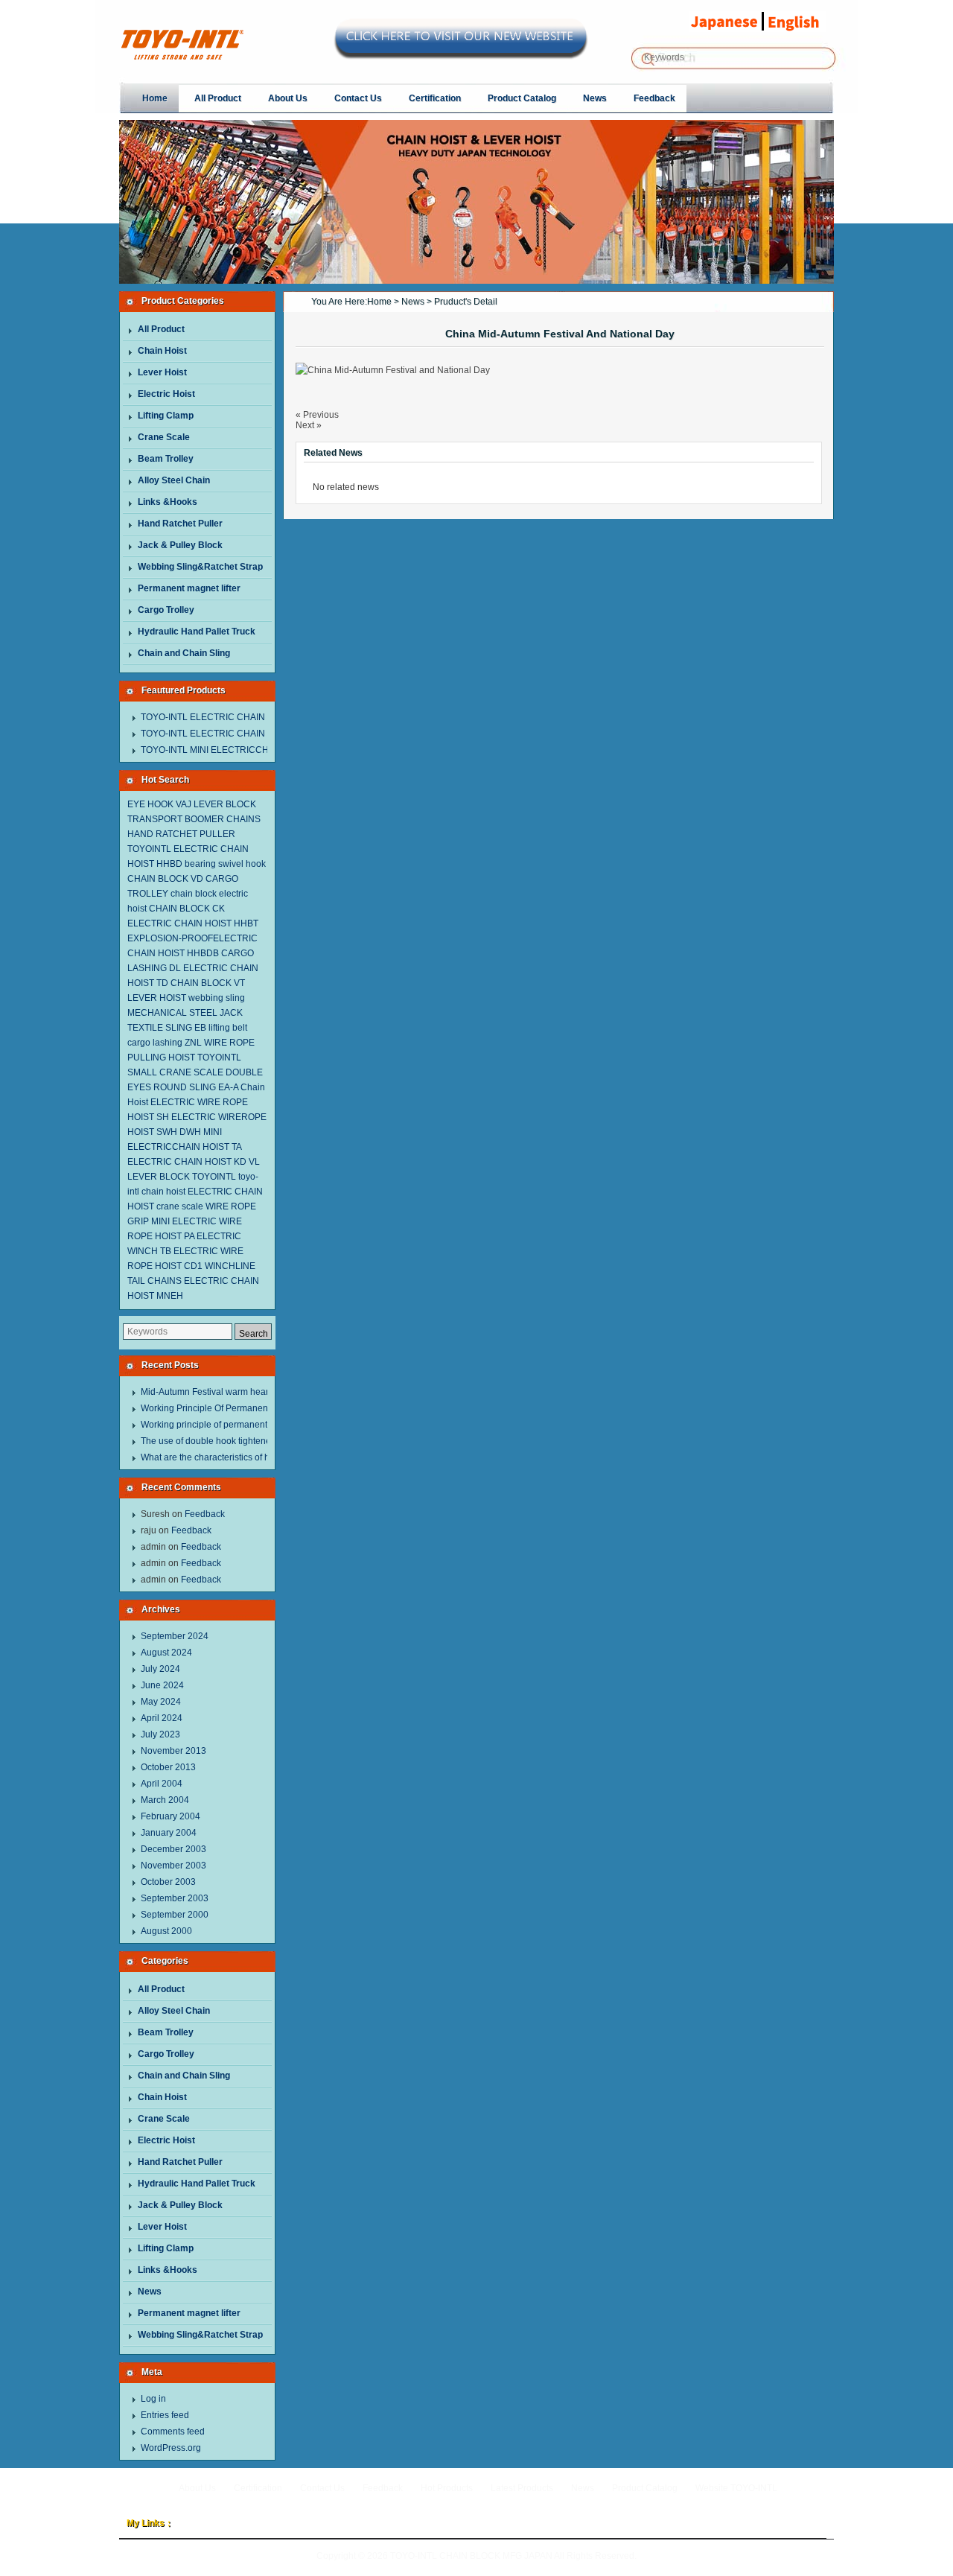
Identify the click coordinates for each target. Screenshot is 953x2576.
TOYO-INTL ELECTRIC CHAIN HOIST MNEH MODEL (249, 717)
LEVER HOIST (157, 998)
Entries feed (165, 2415)
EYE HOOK (150, 804)
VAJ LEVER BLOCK (216, 804)
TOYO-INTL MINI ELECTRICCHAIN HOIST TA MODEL (250, 750)
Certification (258, 2488)
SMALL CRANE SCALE (175, 1072)
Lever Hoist (162, 372)
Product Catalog (645, 2488)
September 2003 (175, 1898)
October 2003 (168, 1882)
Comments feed (173, 2432)
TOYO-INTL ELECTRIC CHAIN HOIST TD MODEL (242, 734)
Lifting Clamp (166, 416)
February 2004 (170, 1816)
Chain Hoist (162, 351)
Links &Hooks (168, 502)
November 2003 (173, 1866)
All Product (161, 329)
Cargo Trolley (166, 610)
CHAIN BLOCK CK (187, 909)
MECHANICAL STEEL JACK (185, 1013)
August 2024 (166, 1653)
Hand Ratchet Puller (180, 524)
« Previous (317, 415)
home (379, 302)
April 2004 (162, 1784)
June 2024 (162, 1685)
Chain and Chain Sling (184, 653)
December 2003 (173, 1849)
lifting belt (228, 1028)
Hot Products (447, 2488)
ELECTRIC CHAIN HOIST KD (187, 1162)
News (150, 2292)
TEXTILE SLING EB (167, 1028)
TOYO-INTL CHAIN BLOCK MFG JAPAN (287, 45)
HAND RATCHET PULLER (181, 834)
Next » (309, 425)
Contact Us (322, 2488)
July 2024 (160, 1669)
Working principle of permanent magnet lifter (230, 1425)
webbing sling (217, 998)
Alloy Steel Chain (174, 480)
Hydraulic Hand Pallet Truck (197, 632)
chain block (194, 894)
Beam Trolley (166, 459)
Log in (153, 2399)
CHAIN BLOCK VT (208, 983)
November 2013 (173, 1751)
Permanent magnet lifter (189, 588)
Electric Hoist (166, 394)
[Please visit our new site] (461, 53)
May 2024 (161, 1702)
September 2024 (175, 1636)
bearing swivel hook (225, 864)
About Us (197, 2488)
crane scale (180, 1206)
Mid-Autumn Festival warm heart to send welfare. (239, 1392)
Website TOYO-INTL (736, 2488)
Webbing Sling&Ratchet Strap (200, 567)
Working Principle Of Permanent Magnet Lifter (233, 1408)
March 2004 (165, 1800)
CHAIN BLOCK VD (165, 879)
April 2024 (162, 1718)
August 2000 (166, 1931)
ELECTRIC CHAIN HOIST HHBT (193, 923)
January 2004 (169, 1833)
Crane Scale (164, 437)
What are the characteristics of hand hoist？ (228, 1457)
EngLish (799, 22)
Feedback (205, 1514)
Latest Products (522, 2488)
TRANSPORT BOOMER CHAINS (194, 819)
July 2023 (160, 1734)
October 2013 (168, 1767)
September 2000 (175, 1915)
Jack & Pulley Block (180, 545)
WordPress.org (171, 2448)
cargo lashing (155, 1043)
